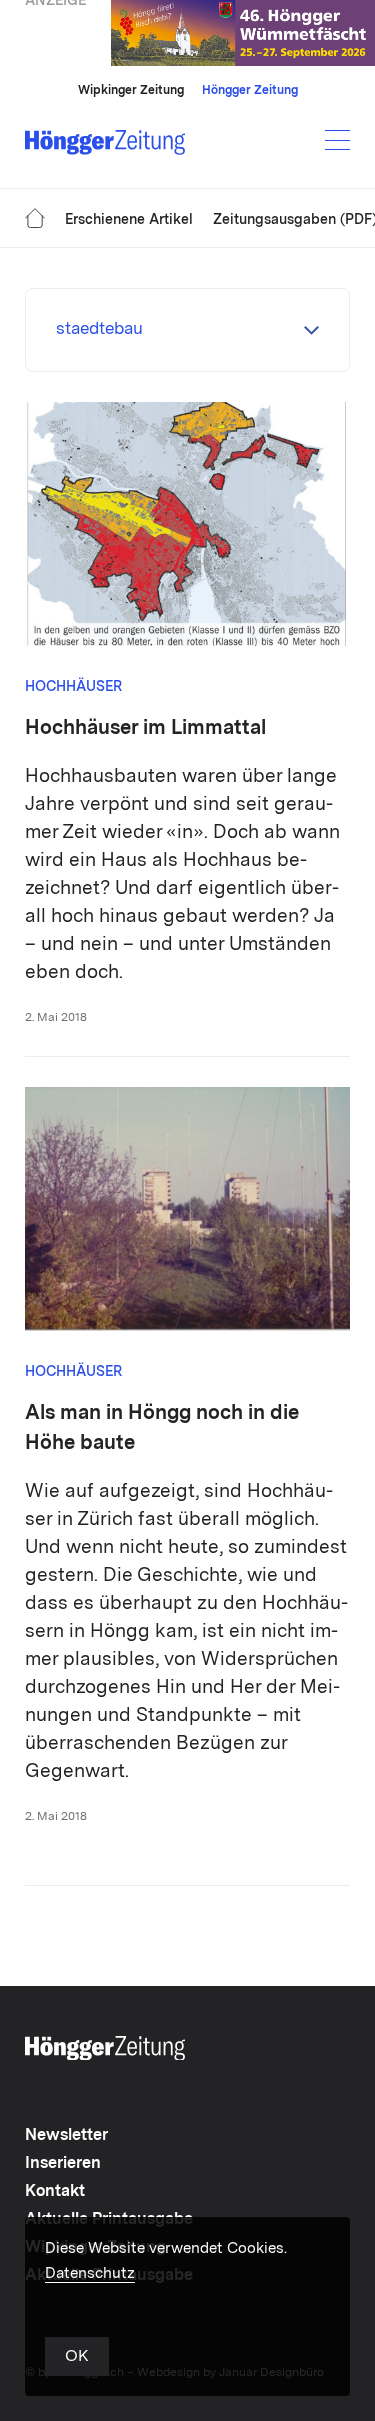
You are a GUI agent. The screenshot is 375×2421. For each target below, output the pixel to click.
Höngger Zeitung (250, 91)
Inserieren (63, 2164)
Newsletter (66, 2136)
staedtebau (99, 329)
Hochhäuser (73, 687)
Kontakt (55, 2192)
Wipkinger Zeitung (131, 91)
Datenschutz (90, 2274)
